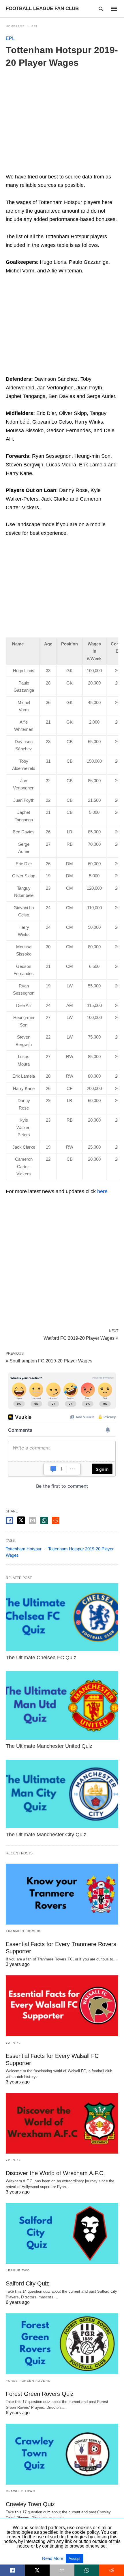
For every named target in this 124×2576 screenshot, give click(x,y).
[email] (62, 2570)
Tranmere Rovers (24, 1931)
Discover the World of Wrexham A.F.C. (55, 2173)
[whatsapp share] (44, 1520)
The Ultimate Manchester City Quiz (46, 1835)
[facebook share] (10, 1520)
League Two (18, 2270)
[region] (62, 327)
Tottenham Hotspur (24, 1549)
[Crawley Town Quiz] (62, 2454)
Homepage (15, 26)
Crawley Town (20, 2491)
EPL (35, 26)
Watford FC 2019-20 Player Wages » (81, 1338)
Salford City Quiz (27, 2283)
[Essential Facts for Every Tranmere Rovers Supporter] (62, 1894)
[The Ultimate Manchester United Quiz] (62, 1706)
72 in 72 (13, 2043)
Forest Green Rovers (28, 2381)
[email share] (33, 1520)
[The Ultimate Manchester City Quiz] (62, 1794)
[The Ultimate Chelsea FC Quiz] (62, 1617)
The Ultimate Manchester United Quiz (49, 1746)
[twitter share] (21, 1520)
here (102, 1191)
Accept (75, 2559)
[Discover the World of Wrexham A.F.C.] (62, 2123)
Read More (53, 2558)
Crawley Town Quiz (30, 2504)
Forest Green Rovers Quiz (40, 2394)
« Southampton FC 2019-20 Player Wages (49, 1361)
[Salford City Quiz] (62, 2233)
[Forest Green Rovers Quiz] (62, 2344)
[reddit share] (56, 1520)
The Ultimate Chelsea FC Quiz (41, 1658)
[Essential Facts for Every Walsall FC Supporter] (62, 2006)
